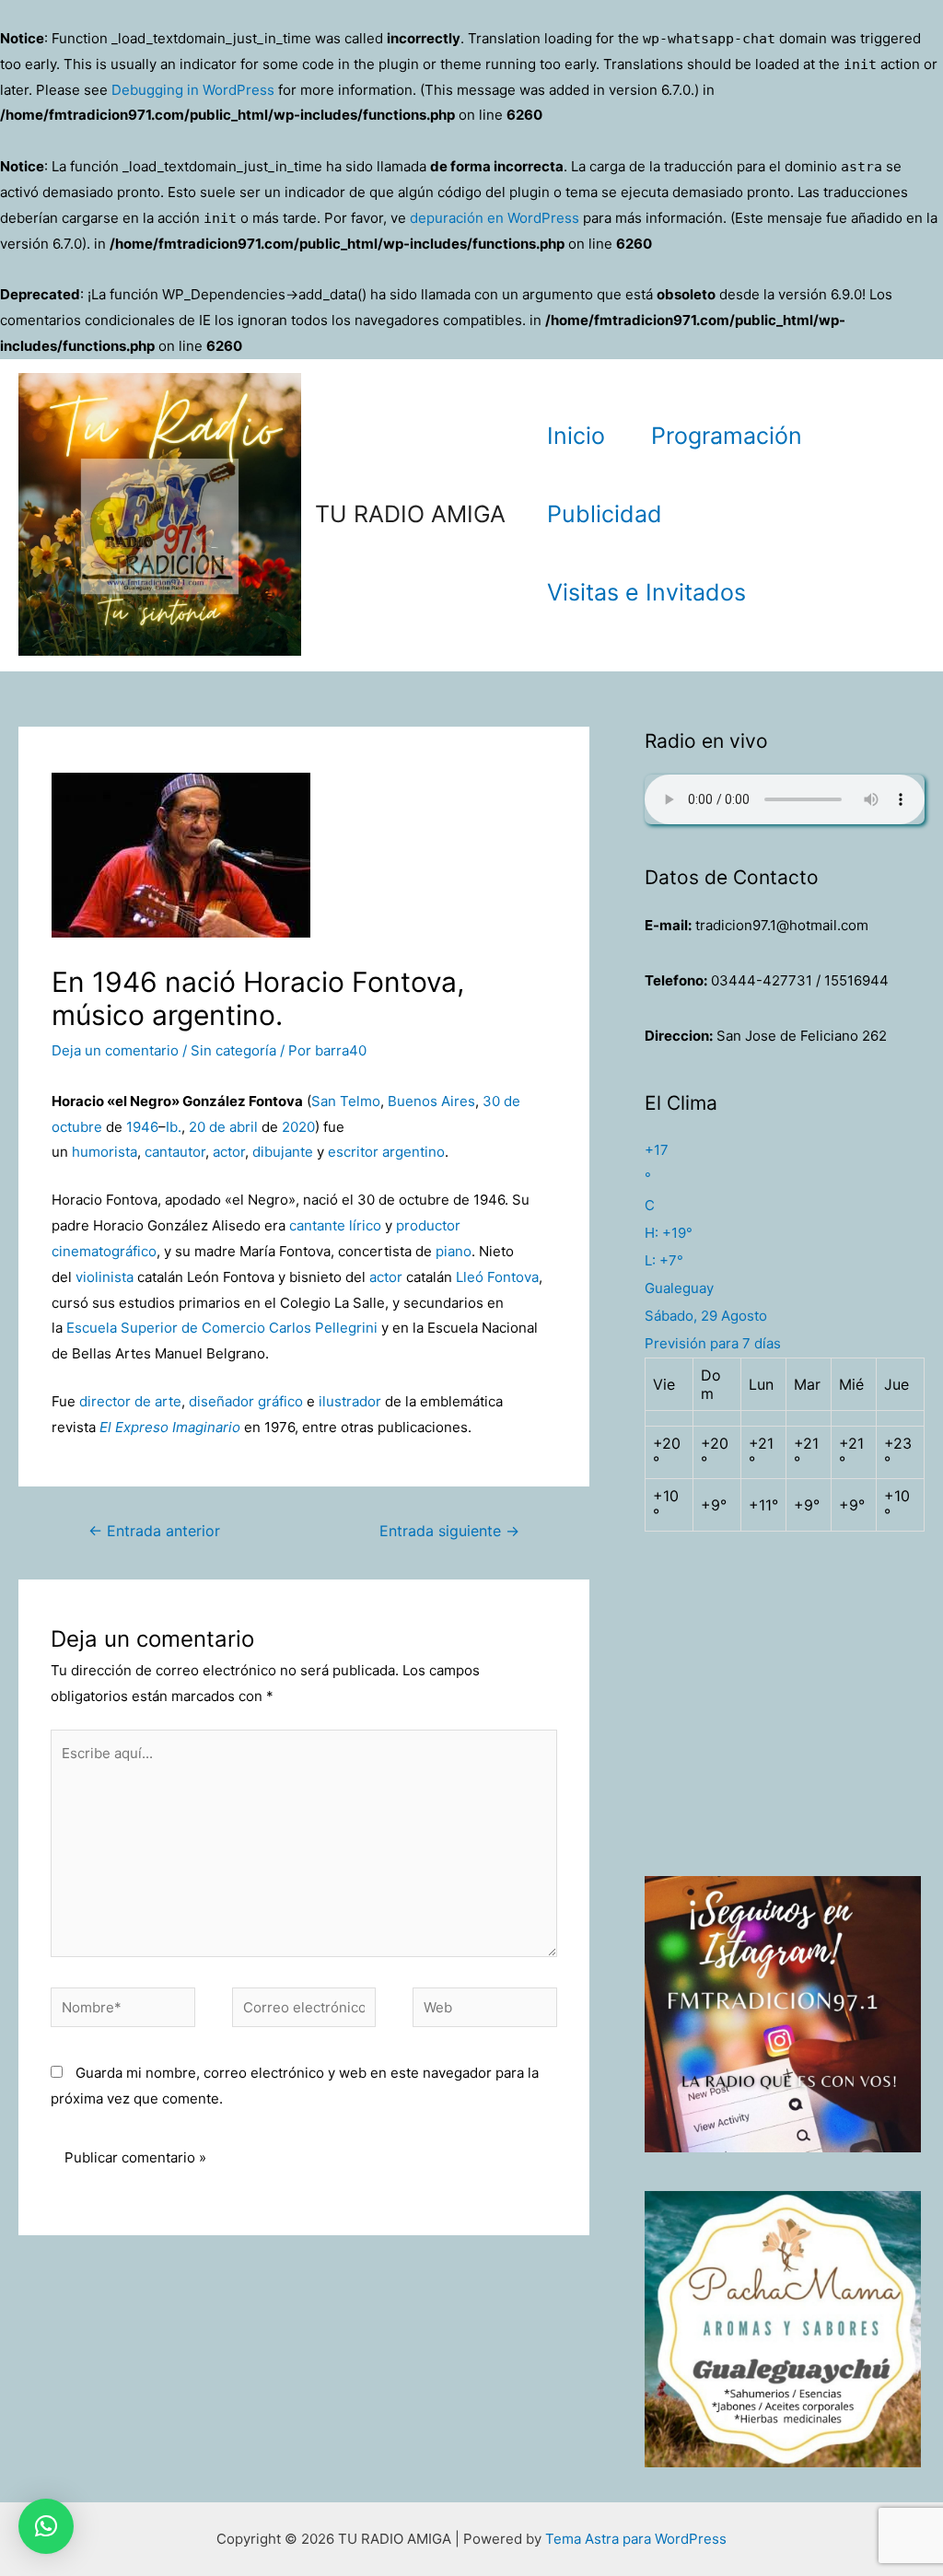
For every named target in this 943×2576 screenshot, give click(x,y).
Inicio (576, 436)
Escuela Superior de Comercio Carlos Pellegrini (222, 1328)
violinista (105, 1277)
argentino (413, 1152)
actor (229, 1152)
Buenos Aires (431, 1101)
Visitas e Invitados (646, 592)
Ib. (174, 1127)
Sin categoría (233, 1050)
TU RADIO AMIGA (410, 514)
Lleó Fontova (497, 1277)
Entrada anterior (154, 1531)
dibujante (283, 1152)
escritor (353, 1152)
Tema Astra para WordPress (636, 2539)
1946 (142, 1127)
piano (454, 1251)
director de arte (130, 1401)
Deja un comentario (115, 1050)
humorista (105, 1152)
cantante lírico (335, 1225)
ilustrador (350, 1401)
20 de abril (223, 1127)
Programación (727, 436)
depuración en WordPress (495, 218)
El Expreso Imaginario (170, 1427)
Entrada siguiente (449, 1531)
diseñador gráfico (246, 1401)
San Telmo (346, 1101)
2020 (298, 1127)
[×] (46, 2526)
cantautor (175, 1152)
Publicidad (605, 514)
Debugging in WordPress (193, 90)
